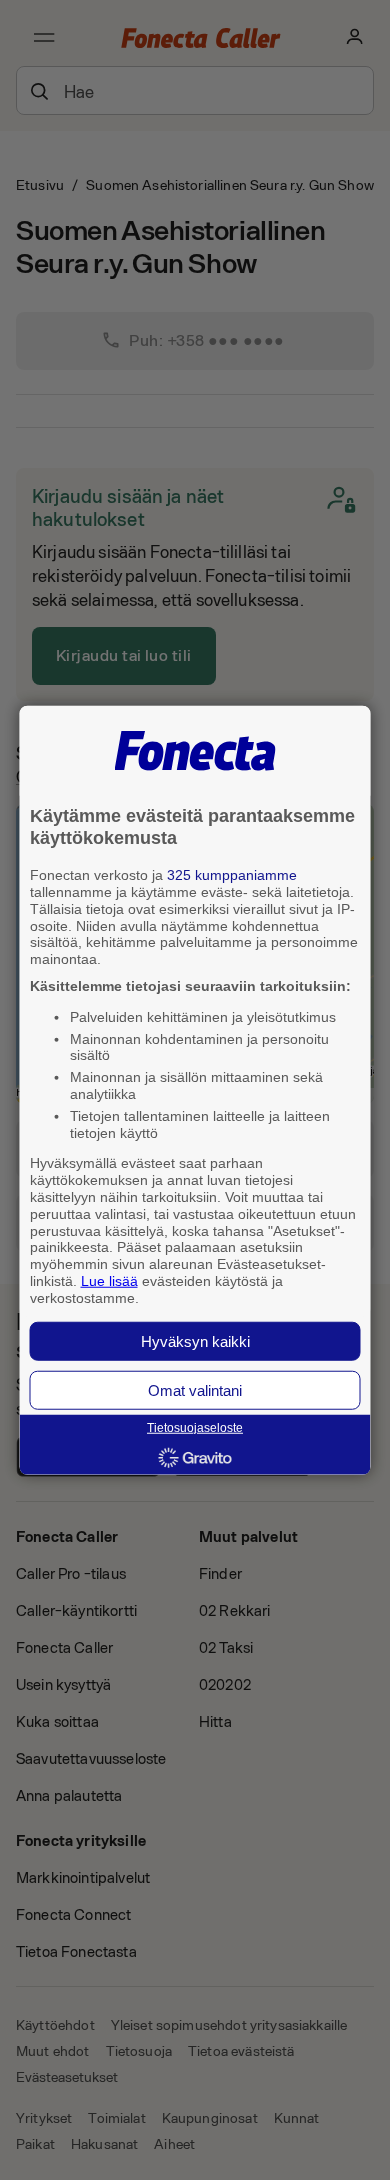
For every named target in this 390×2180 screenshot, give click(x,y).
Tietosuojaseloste (195, 1428)
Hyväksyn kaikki (195, 1340)
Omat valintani (195, 1389)
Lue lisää (109, 1281)
